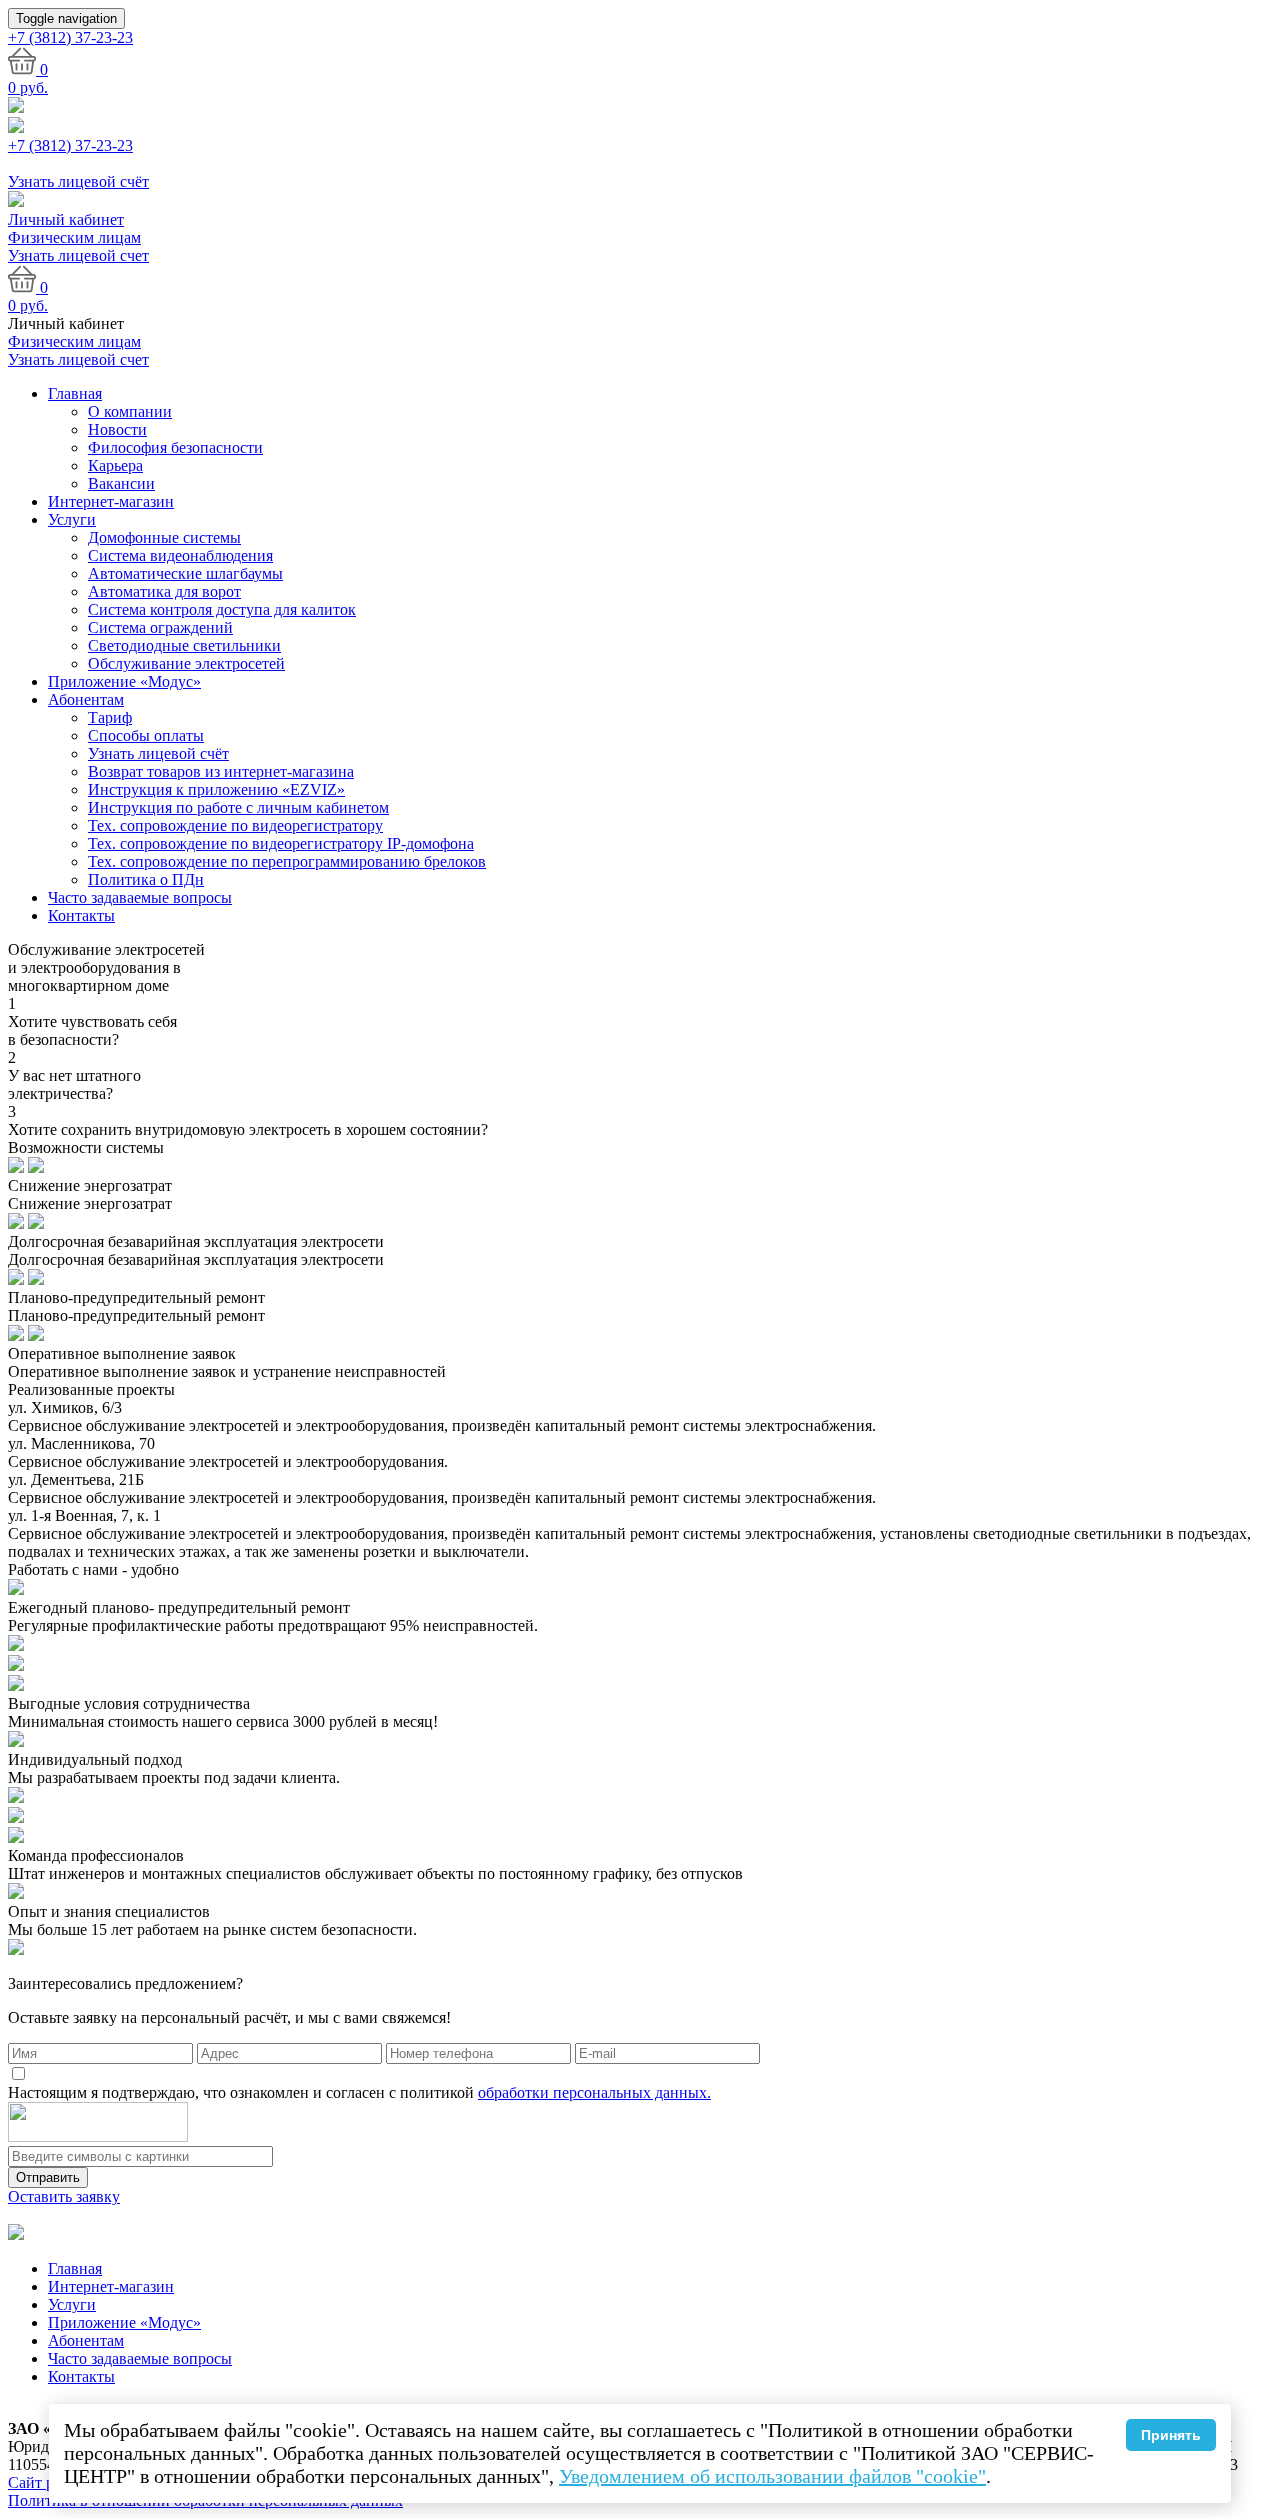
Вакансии (121, 483)
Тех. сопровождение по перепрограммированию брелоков (287, 861)
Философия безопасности (175, 447)
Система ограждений (160, 627)
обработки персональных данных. (594, 2092)
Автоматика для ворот (164, 591)
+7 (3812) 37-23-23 (70, 145)
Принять (1171, 2435)
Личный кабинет (66, 219)
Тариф (110, 717)
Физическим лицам (74, 237)
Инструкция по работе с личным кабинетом (238, 807)
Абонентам (86, 699)
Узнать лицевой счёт (158, 753)
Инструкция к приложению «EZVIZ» (216, 789)
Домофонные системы (164, 537)
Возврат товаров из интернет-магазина (221, 771)
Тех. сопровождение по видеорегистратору (235, 825)
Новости (117, 429)
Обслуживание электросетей (186, 663)
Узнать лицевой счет (78, 255)
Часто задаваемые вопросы (140, 897)
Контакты (81, 915)
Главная (75, 393)
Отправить (48, 2177)
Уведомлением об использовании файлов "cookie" (772, 2476)
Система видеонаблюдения (180, 555)
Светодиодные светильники (184, 645)
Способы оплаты (146, 735)
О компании (130, 411)
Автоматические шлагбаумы (185, 573)
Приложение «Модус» (124, 681)
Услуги (72, 519)
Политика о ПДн (146, 879)
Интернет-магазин (111, 501)
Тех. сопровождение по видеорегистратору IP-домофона (281, 843)
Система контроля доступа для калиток (222, 609)
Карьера (115, 465)
